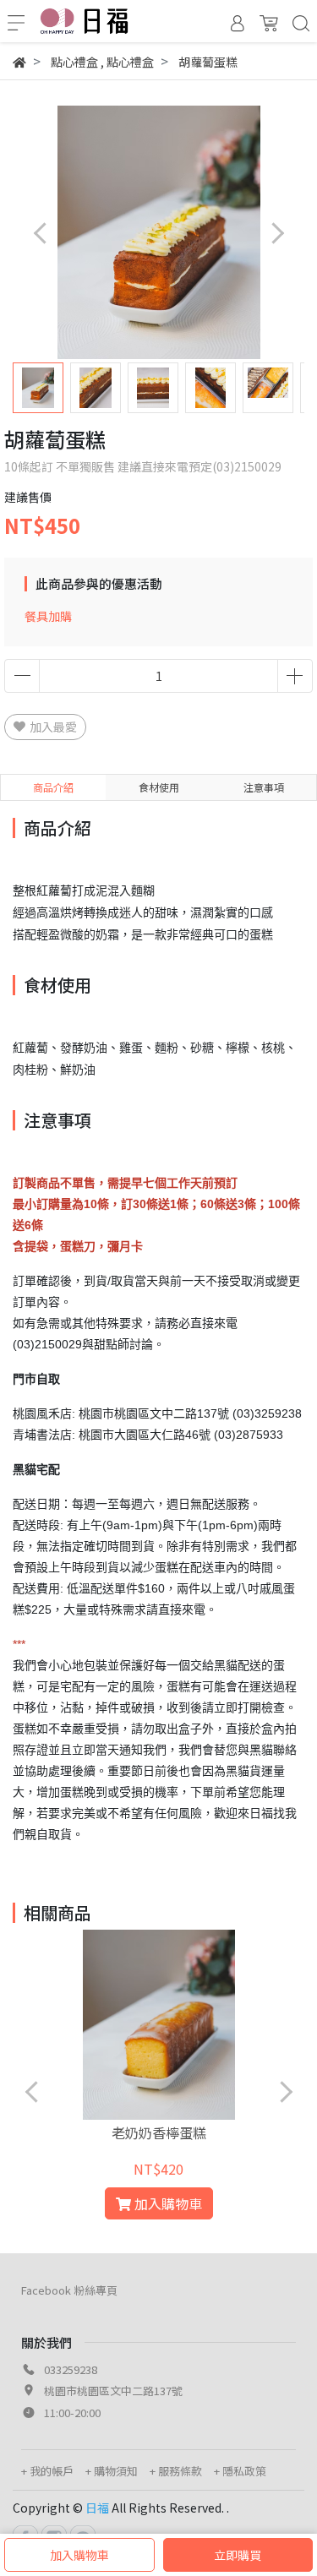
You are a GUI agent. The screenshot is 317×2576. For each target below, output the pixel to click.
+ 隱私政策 (240, 2471)
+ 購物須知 (112, 2471)
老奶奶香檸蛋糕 (159, 2132)
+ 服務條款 (176, 2471)
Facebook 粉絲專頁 (69, 2290)
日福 (97, 2508)
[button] (277, 233)
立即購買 (238, 2555)
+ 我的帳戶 (47, 2471)
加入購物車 (79, 2555)
